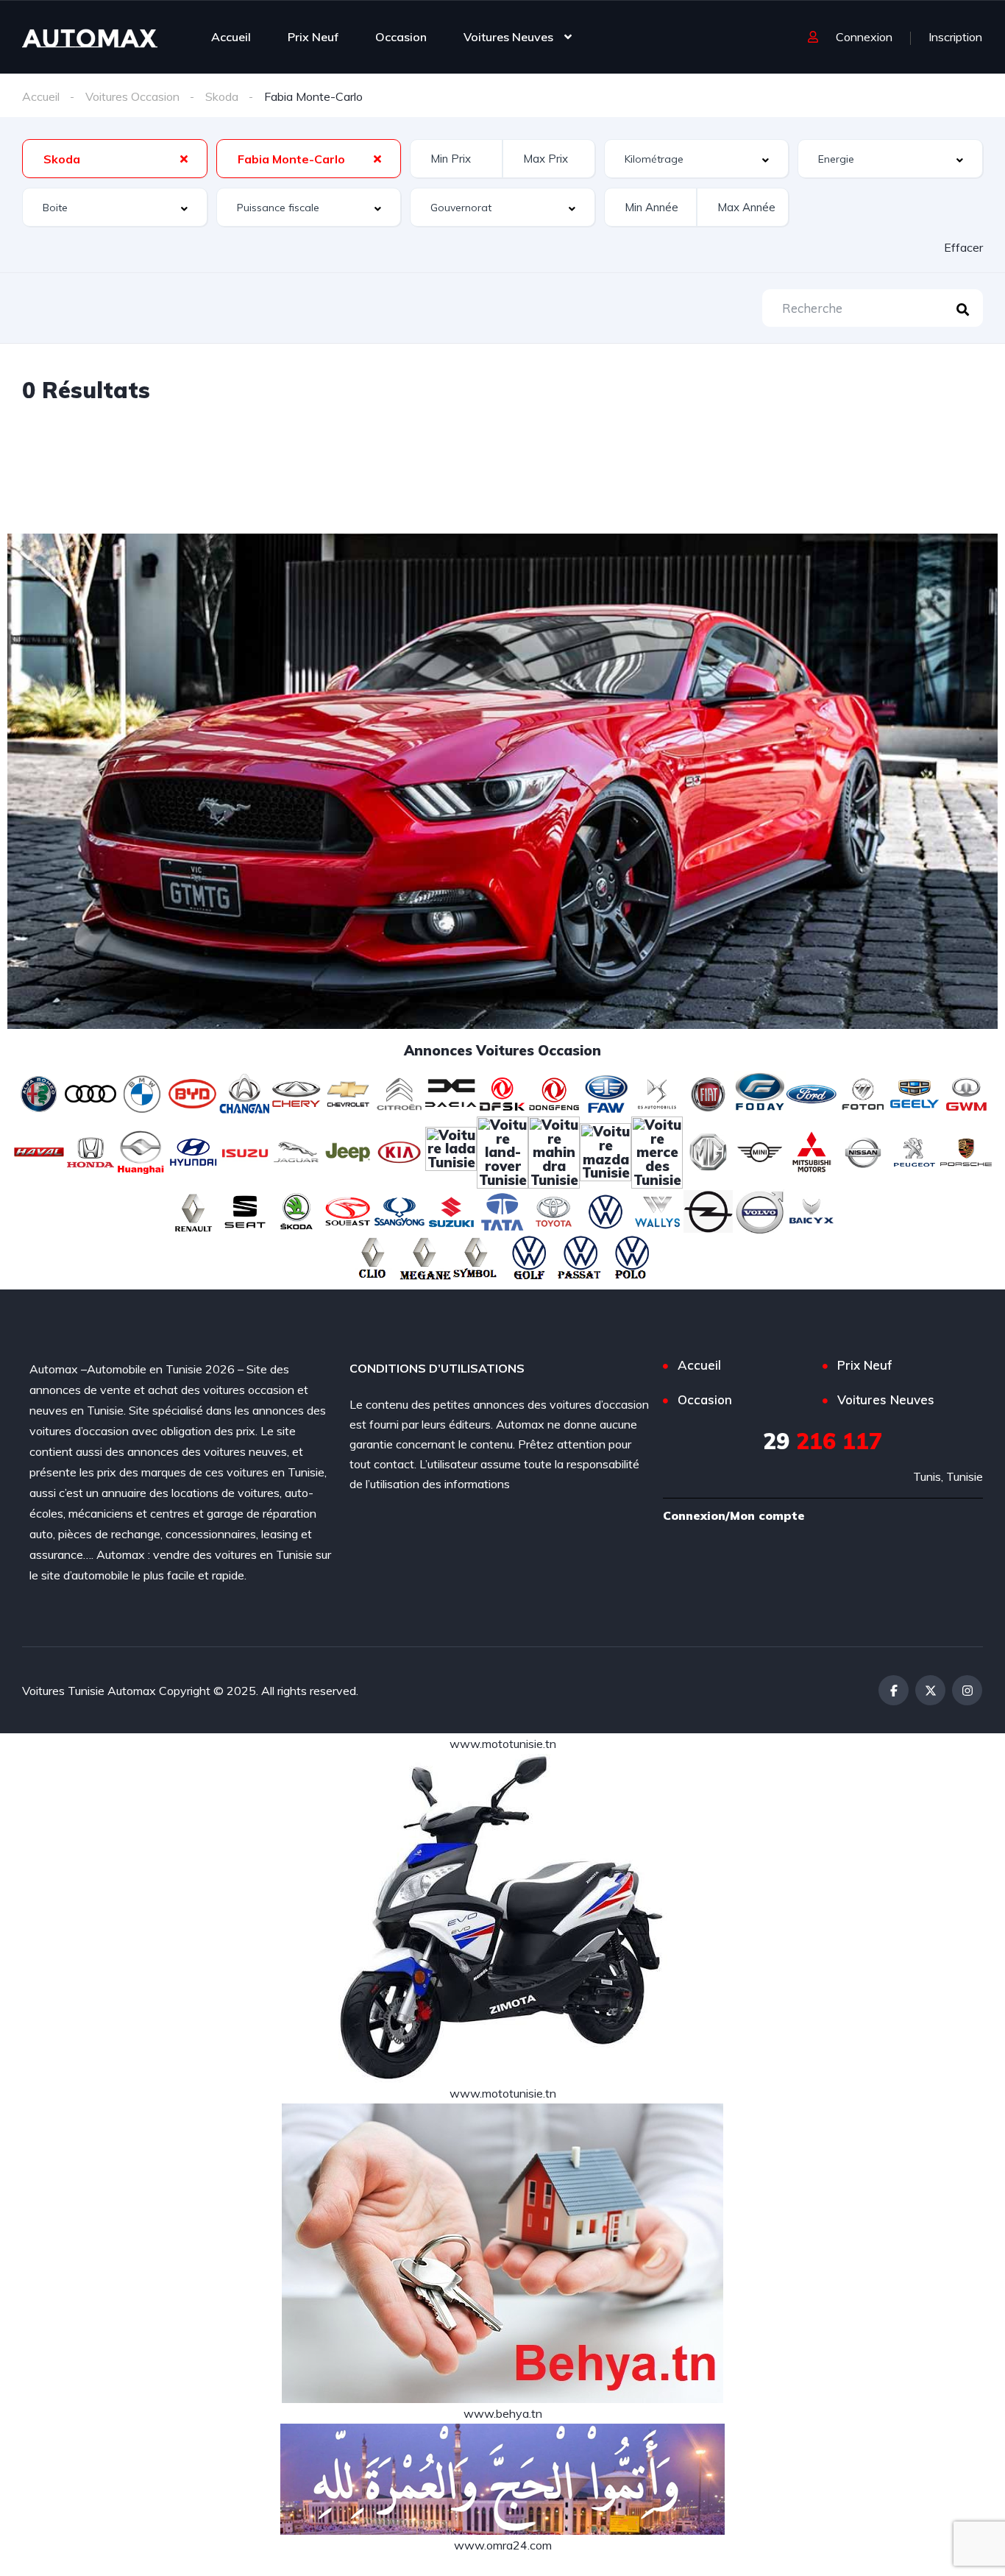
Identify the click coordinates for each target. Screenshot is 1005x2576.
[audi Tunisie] (90, 1092)
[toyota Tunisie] (554, 1210)
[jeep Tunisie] (348, 1150)
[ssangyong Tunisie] (399, 1210)
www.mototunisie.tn (503, 1744)
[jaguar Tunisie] (296, 1150)
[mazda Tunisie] (606, 1150)
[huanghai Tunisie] (142, 1150)
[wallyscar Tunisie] (657, 1210)
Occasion (401, 37)
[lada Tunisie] (451, 1150)
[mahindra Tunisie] (554, 1150)
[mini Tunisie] (760, 1150)
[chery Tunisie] (296, 1092)
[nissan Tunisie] (863, 1150)
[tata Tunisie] (502, 1210)
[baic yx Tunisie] (812, 1210)
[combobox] (115, 159)
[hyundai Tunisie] (193, 1150)
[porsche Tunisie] (966, 1150)
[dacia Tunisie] (451, 1092)
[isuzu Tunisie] (245, 1150)
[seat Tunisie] (245, 1210)
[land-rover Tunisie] (502, 1150)
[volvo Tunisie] (760, 1210)
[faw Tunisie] (606, 1092)
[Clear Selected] (184, 158)
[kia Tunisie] (399, 1150)
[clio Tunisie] (374, 1257)
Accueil (231, 37)
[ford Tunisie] (812, 1092)
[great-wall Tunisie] (966, 1092)
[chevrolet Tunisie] (348, 1092)
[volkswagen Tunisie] (606, 1210)
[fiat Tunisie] (709, 1092)
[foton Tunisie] (863, 1092)
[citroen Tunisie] (399, 1092)
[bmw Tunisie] (142, 1092)
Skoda (222, 96)
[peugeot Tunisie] (915, 1150)
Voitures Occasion (132, 96)
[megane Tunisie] (425, 1257)
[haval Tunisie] (39, 1150)
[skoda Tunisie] (296, 1210)
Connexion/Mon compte (734, 1515)
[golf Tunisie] (528, 1257)
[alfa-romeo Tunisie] (39, 1092)
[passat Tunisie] (580, 1257)
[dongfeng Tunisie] (554, 1092)
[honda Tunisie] (90, 1150)
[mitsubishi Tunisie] (812, 1150)
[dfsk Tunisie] (502, 1092)
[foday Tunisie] (760, 1092)
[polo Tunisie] (631, 1257)
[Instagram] (967, 1690)
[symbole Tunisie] (477, 1257)
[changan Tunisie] (245, 1092)
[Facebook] (894, 1690)
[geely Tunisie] (915, 1092)
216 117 (823, 1441)
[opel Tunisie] (709, 1210)
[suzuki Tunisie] (451, 1210)
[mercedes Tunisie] (657, 1150)
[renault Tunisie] (193, 1210)
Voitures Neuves (508, 37)
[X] (930, 1690)
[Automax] (90, 37)
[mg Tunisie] (709, 1150)
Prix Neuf (313, 37)
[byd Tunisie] (193, 1092)
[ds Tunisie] (657, 1092)
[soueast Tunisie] (348, 1210)
